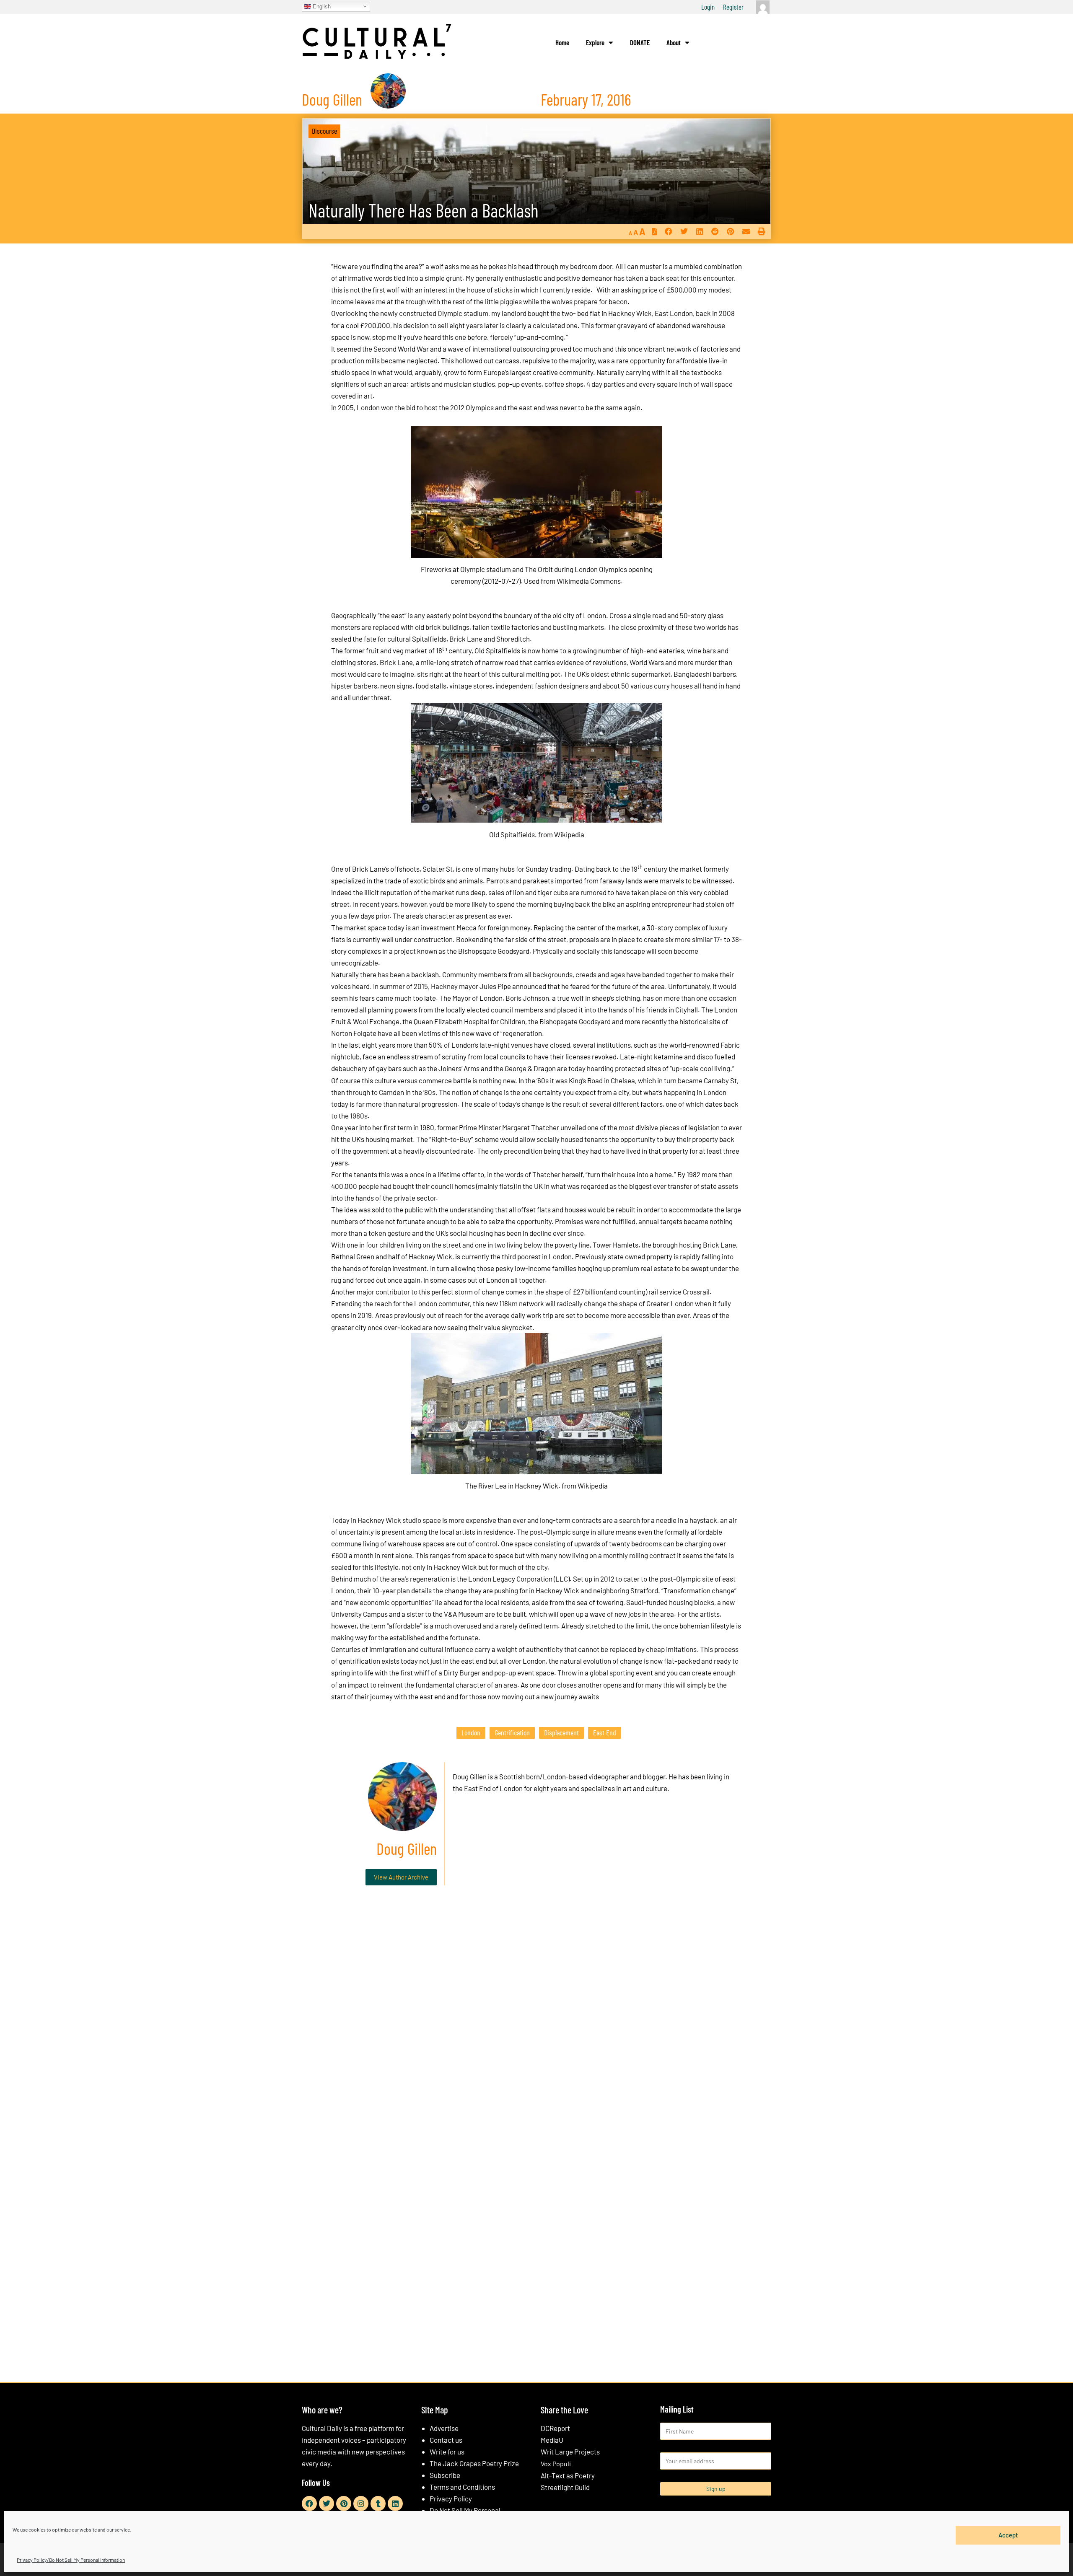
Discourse (324, 131)
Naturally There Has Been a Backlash (424, 210)
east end (605, 1732)
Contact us (446, 2440)
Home (562, 42)
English (321, 6)
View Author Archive (401, 1877)
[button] (668, 232)
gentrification (512, 1732)
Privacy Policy (451, 2498)
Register (733, 7)
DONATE (640, 42)
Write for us (447, 2452)
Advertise (444, 2428)
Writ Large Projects (570, 2452)
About (674, 42)
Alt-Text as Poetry (568, 2475)
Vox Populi (556, 2463)
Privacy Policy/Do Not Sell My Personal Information (71, 2560)
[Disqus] (536, 2019)
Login (708, 7)
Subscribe (445, 2475)
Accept (1008, 2535)
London (471, 1732)
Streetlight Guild (565, 2487)
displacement (561, 1732)
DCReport (555, 2428)
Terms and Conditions (462, 2487)
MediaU (552, 2440)
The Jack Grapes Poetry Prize (474, 2463)
